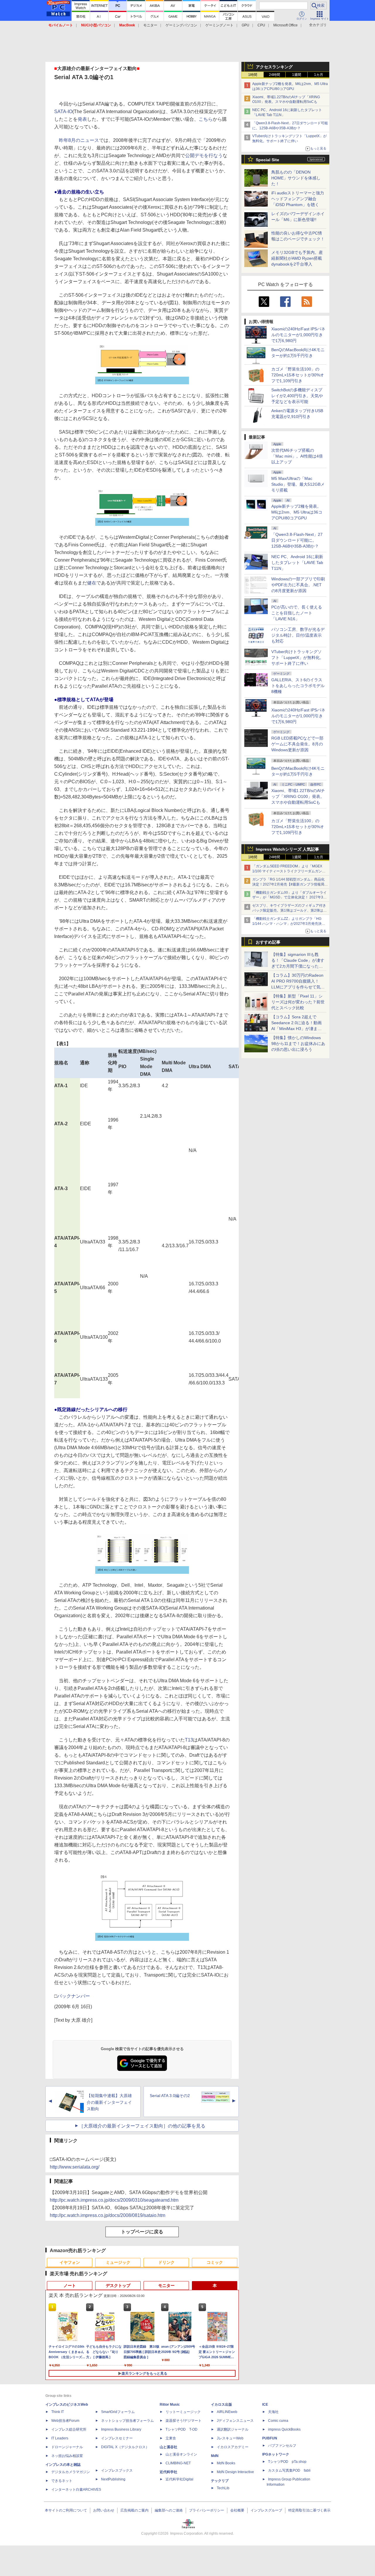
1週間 (297, 75)
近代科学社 (168, 2472)
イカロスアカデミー (233, 2447)
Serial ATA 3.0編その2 (170, 2096)
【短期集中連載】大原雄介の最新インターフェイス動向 (109, 2102)
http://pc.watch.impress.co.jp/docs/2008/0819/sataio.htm (108, 2215)
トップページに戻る (142, 2232)
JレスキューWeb (230, 2438)
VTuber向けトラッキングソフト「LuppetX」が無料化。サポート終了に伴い (298, 657)
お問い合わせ (104, 2510)
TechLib (223, 2488)
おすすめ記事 (268, 942)
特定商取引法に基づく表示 (309, 2510)
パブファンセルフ (282, 2446)
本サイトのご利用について (66, 2510)
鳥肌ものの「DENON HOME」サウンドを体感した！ (296, 178)
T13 (189, 1740)
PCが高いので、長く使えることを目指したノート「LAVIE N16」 (297, 613)
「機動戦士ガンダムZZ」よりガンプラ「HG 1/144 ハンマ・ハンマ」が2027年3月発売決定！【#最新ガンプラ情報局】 (287, 924)
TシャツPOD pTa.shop (287, 2462)
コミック (215, 2262)
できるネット (62, 2481)
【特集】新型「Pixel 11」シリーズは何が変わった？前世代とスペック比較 (298, 1002)
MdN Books (226, 2463)
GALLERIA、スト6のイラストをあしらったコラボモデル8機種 (298, 686)
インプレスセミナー (117, 2438)
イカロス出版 (221, 2405)
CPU (261, 25)
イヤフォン (70, 2262)
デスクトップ (118, 2286)
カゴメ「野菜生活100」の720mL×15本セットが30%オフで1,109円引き (298, 375)
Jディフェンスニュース (235, 2421)
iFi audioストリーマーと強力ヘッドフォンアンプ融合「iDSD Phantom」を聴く (298, 199)
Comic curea (278, 2421)
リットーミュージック (183, 2412)
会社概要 (237, 2510)
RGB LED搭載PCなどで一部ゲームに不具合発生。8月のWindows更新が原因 (297, 744)
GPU (246, 25)
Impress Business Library (121, 2429)
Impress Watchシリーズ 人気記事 (287, 849)
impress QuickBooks (284, 2429)
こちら (206, 119)
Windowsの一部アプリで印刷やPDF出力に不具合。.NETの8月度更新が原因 (298, 585)
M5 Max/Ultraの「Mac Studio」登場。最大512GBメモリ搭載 (298, 484)
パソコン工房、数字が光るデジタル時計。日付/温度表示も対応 (298, 635)
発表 (82, 119)
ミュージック (118, 2262)
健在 (92, 583)
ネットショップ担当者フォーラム (127, 2421)
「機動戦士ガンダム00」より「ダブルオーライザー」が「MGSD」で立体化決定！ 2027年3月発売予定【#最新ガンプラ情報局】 (289, 898)
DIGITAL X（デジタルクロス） (125, 2447)
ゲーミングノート (219, 25)
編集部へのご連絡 (169, 2510)
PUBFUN (270, 2438)
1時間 (253, 75)
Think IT (58, 2412)
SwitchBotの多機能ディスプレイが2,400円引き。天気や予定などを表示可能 (297, 396)
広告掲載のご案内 (134, 2510)
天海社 (273, 2412)
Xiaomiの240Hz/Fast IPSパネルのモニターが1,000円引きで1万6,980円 (298, 335)
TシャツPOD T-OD (181, 2429)
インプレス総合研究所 (69, 2429)
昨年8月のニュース (79, 140)
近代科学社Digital (179, 2479)
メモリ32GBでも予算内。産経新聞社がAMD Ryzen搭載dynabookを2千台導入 (297, 258)
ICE (265, 2405)
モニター (150, 25)
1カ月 (319, 75)
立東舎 (171, 2438)
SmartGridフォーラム (118, 2412)
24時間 (275, 75)
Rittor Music (170, 2405)
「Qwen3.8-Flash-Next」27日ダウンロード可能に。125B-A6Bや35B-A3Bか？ (297, 540)
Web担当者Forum (65, 2421)
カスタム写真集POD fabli (289, 2470)
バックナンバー (74, 1996)
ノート (70, 2286)
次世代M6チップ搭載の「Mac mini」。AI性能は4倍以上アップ (297, 456)
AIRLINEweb (227, 2412)
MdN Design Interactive (235, 2472)
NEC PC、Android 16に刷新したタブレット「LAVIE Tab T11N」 (297, 563)
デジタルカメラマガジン (71, 2472)
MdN (215, 2456)
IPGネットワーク (276, 2454)
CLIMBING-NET (178, 2463)
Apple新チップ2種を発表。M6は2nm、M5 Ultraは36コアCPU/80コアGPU (297, 512)
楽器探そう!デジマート (184, 2421)
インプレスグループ (266, 2510)
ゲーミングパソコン (181, 25)
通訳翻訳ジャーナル (233, 2429)
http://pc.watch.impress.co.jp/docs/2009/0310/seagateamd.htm (114, 2200)
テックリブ (220, 2481)
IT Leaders (60, 2438)
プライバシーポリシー (207, 2510)
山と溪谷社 (168, 2447)
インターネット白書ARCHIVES (76, 2490)
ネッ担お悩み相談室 (67, 2456)
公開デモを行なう (204, 156)
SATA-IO (63, 112)
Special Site (267, 160)
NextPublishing (113, 2479)
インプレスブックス (117, 2470)
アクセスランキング (274, 67)
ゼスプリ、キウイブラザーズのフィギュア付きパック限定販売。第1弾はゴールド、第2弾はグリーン (289, 910)
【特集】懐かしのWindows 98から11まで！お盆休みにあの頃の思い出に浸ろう (298, 1044)
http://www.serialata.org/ (75, 2167)
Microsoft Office (285, 25)
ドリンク (166, 2262)
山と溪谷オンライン (181, 2454)
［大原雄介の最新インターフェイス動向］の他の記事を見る (142, 2126)
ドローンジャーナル (67, 2447)
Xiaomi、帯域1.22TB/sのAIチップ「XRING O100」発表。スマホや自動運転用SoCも (298, 796)
